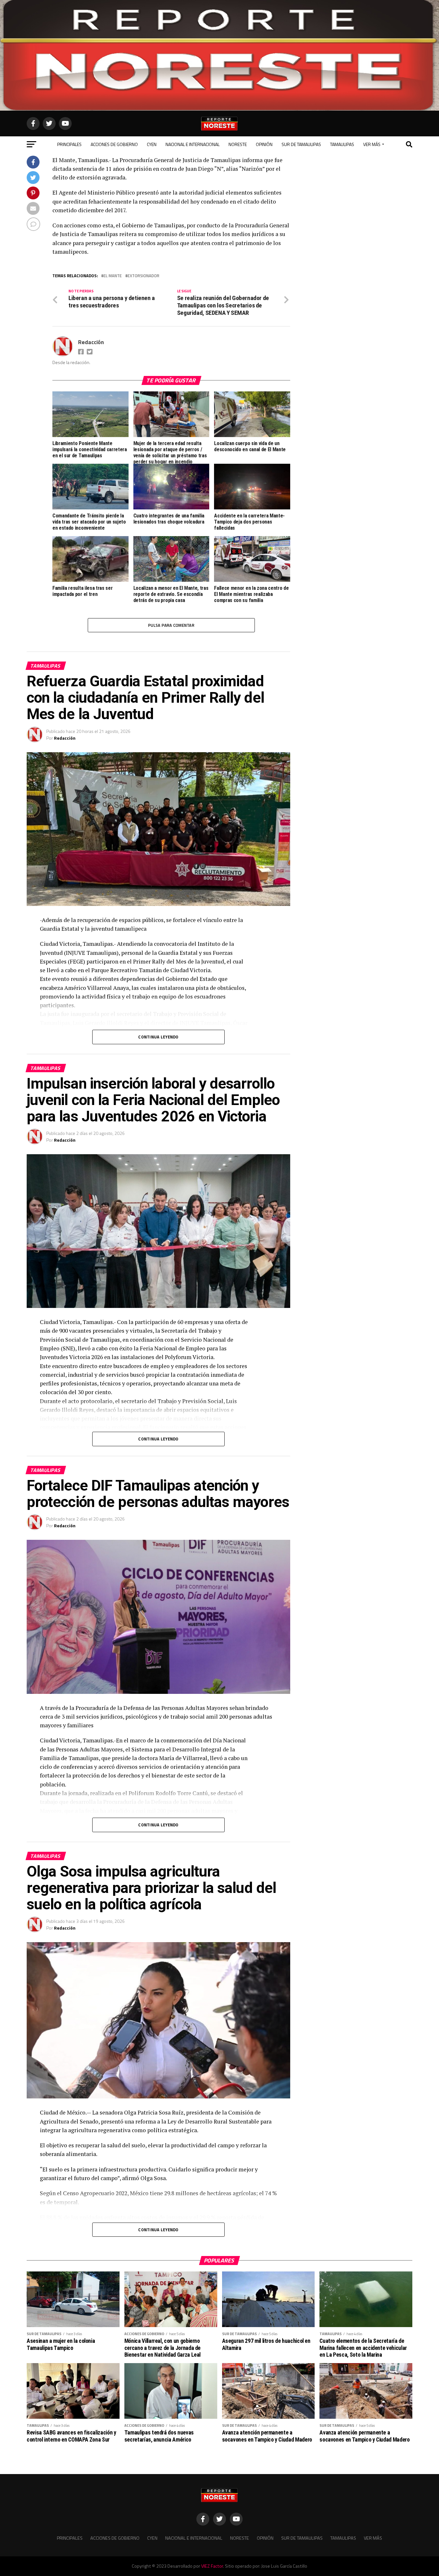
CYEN (152, 144)
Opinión (264, 144)
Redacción (91, 342)
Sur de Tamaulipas (301, 144)
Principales (69, 144)
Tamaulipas (342, 144)
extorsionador (143, 276)
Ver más (372, 144)
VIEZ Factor (212, 2566)
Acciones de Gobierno (114, 144)
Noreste (238, 144)
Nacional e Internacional (193, 144)
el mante (113, 276)
